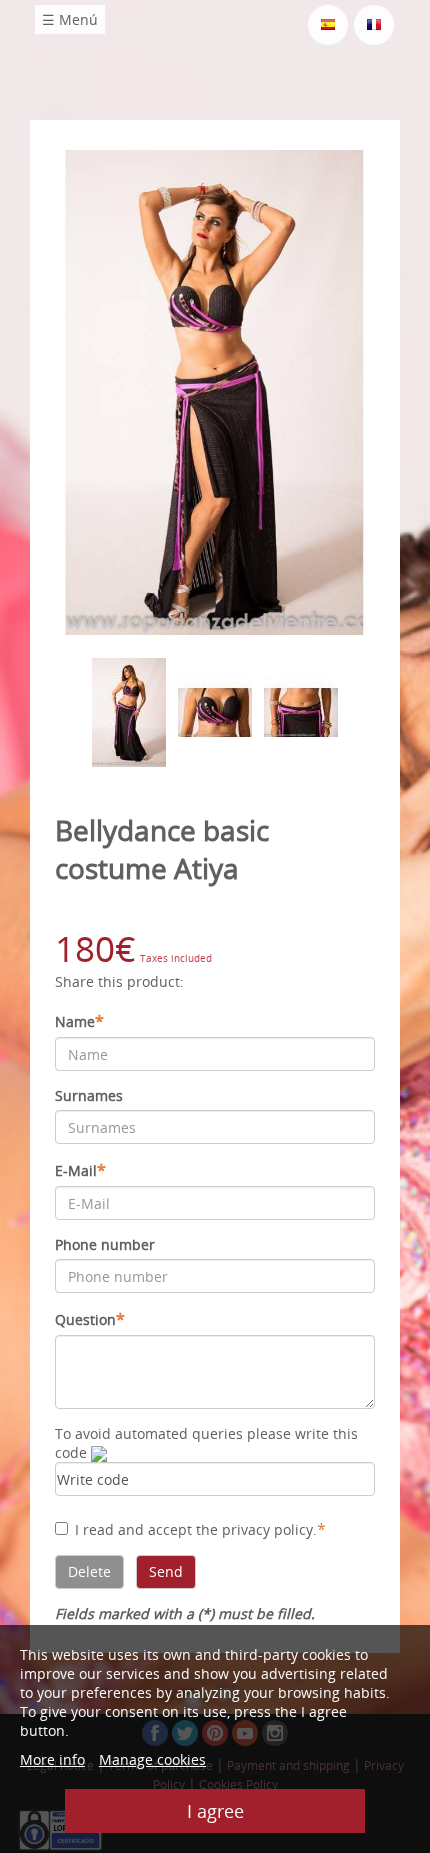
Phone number (105, 1244)
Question (90, 1319)
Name (79, 1021)
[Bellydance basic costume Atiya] (215, 390)
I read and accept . (200, 1529)
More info (52, 1759)
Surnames (89, 1095)
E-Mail (80, 1170)
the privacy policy (254, 1529)
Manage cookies (152, 1759)
